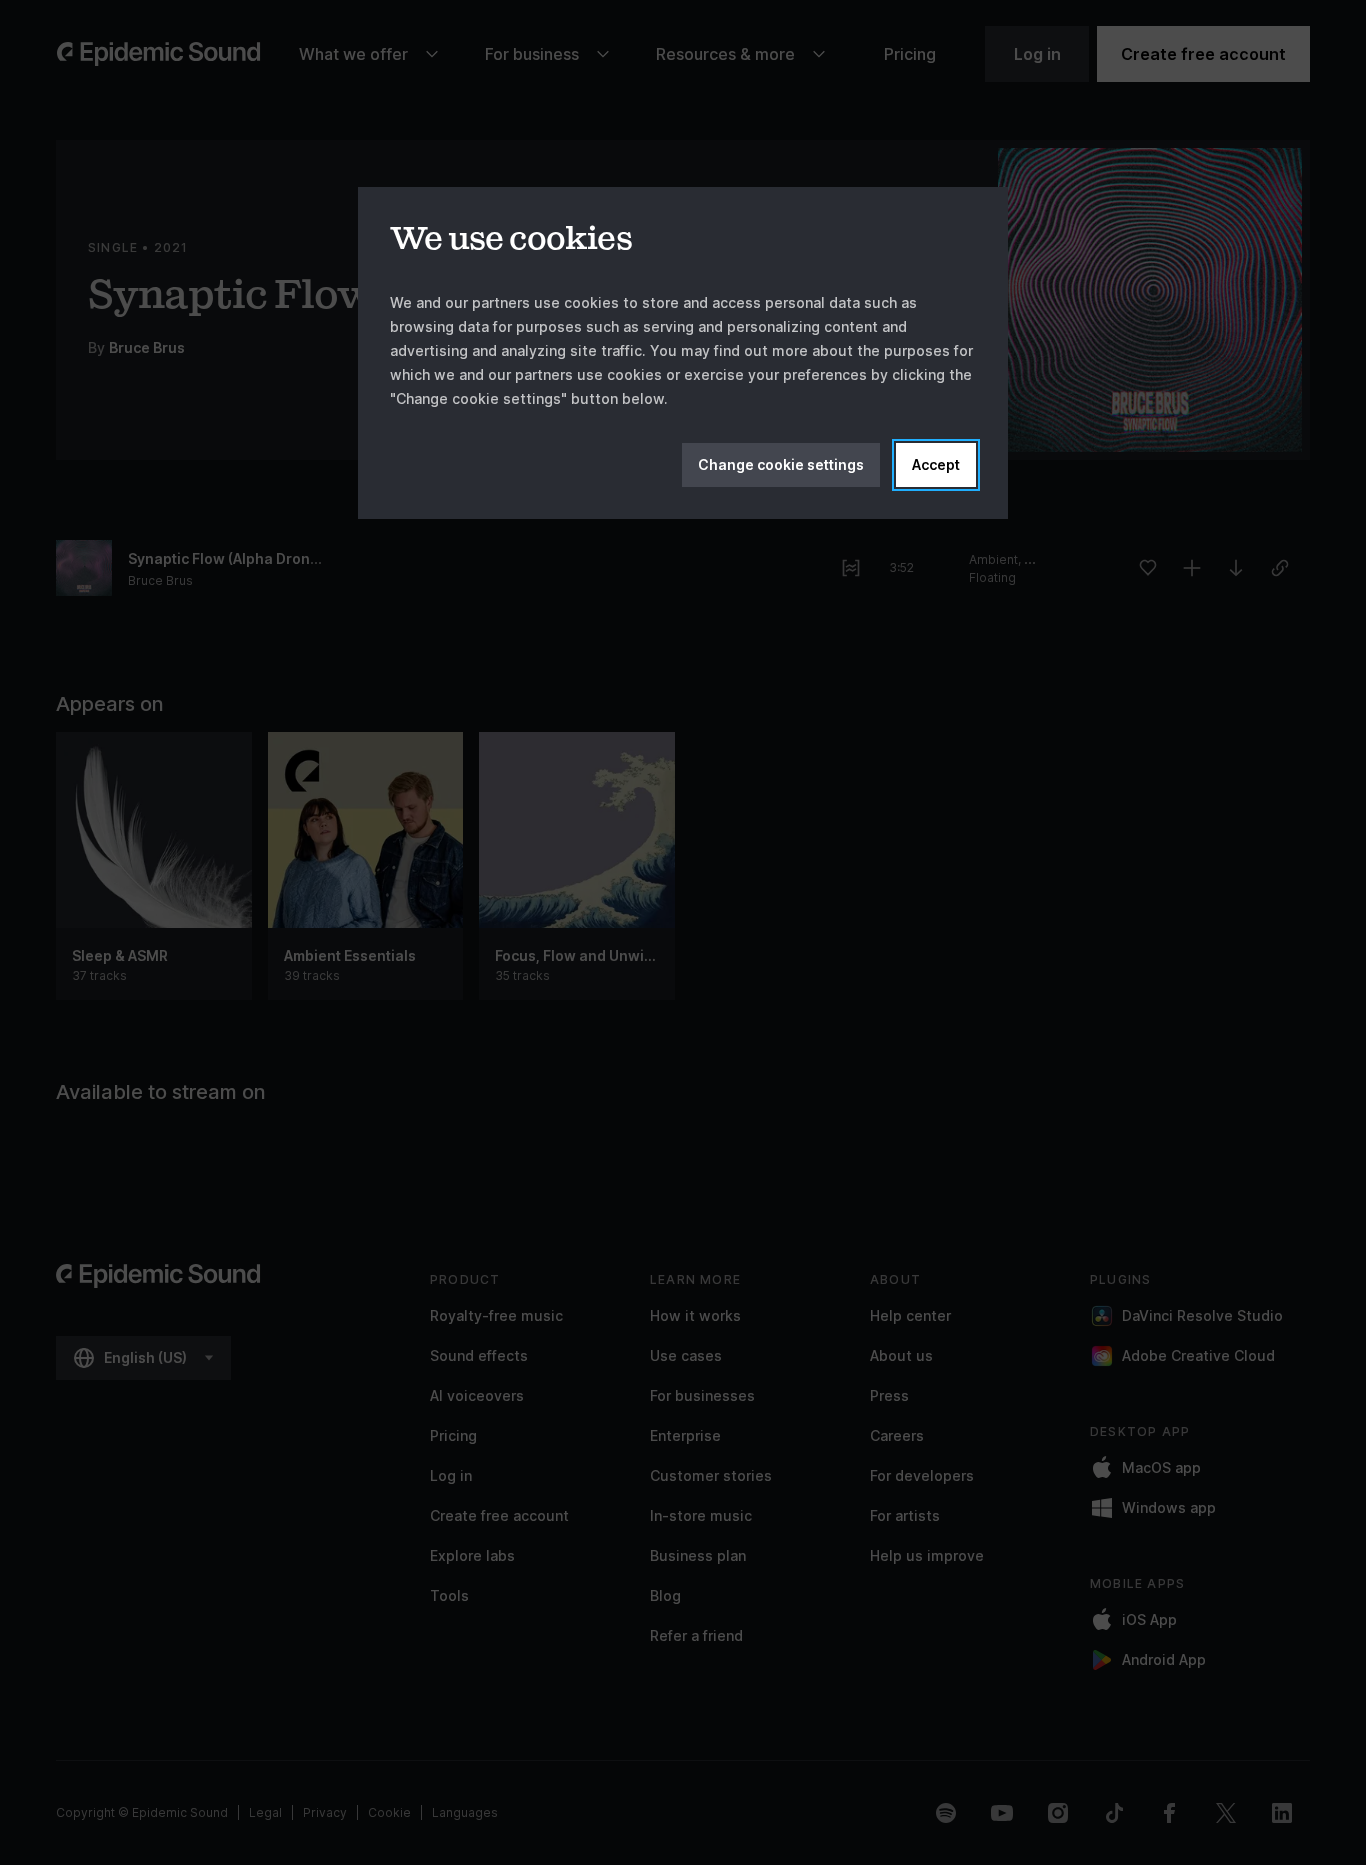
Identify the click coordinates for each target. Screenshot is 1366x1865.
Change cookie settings (781, 464)
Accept (936, 464)
